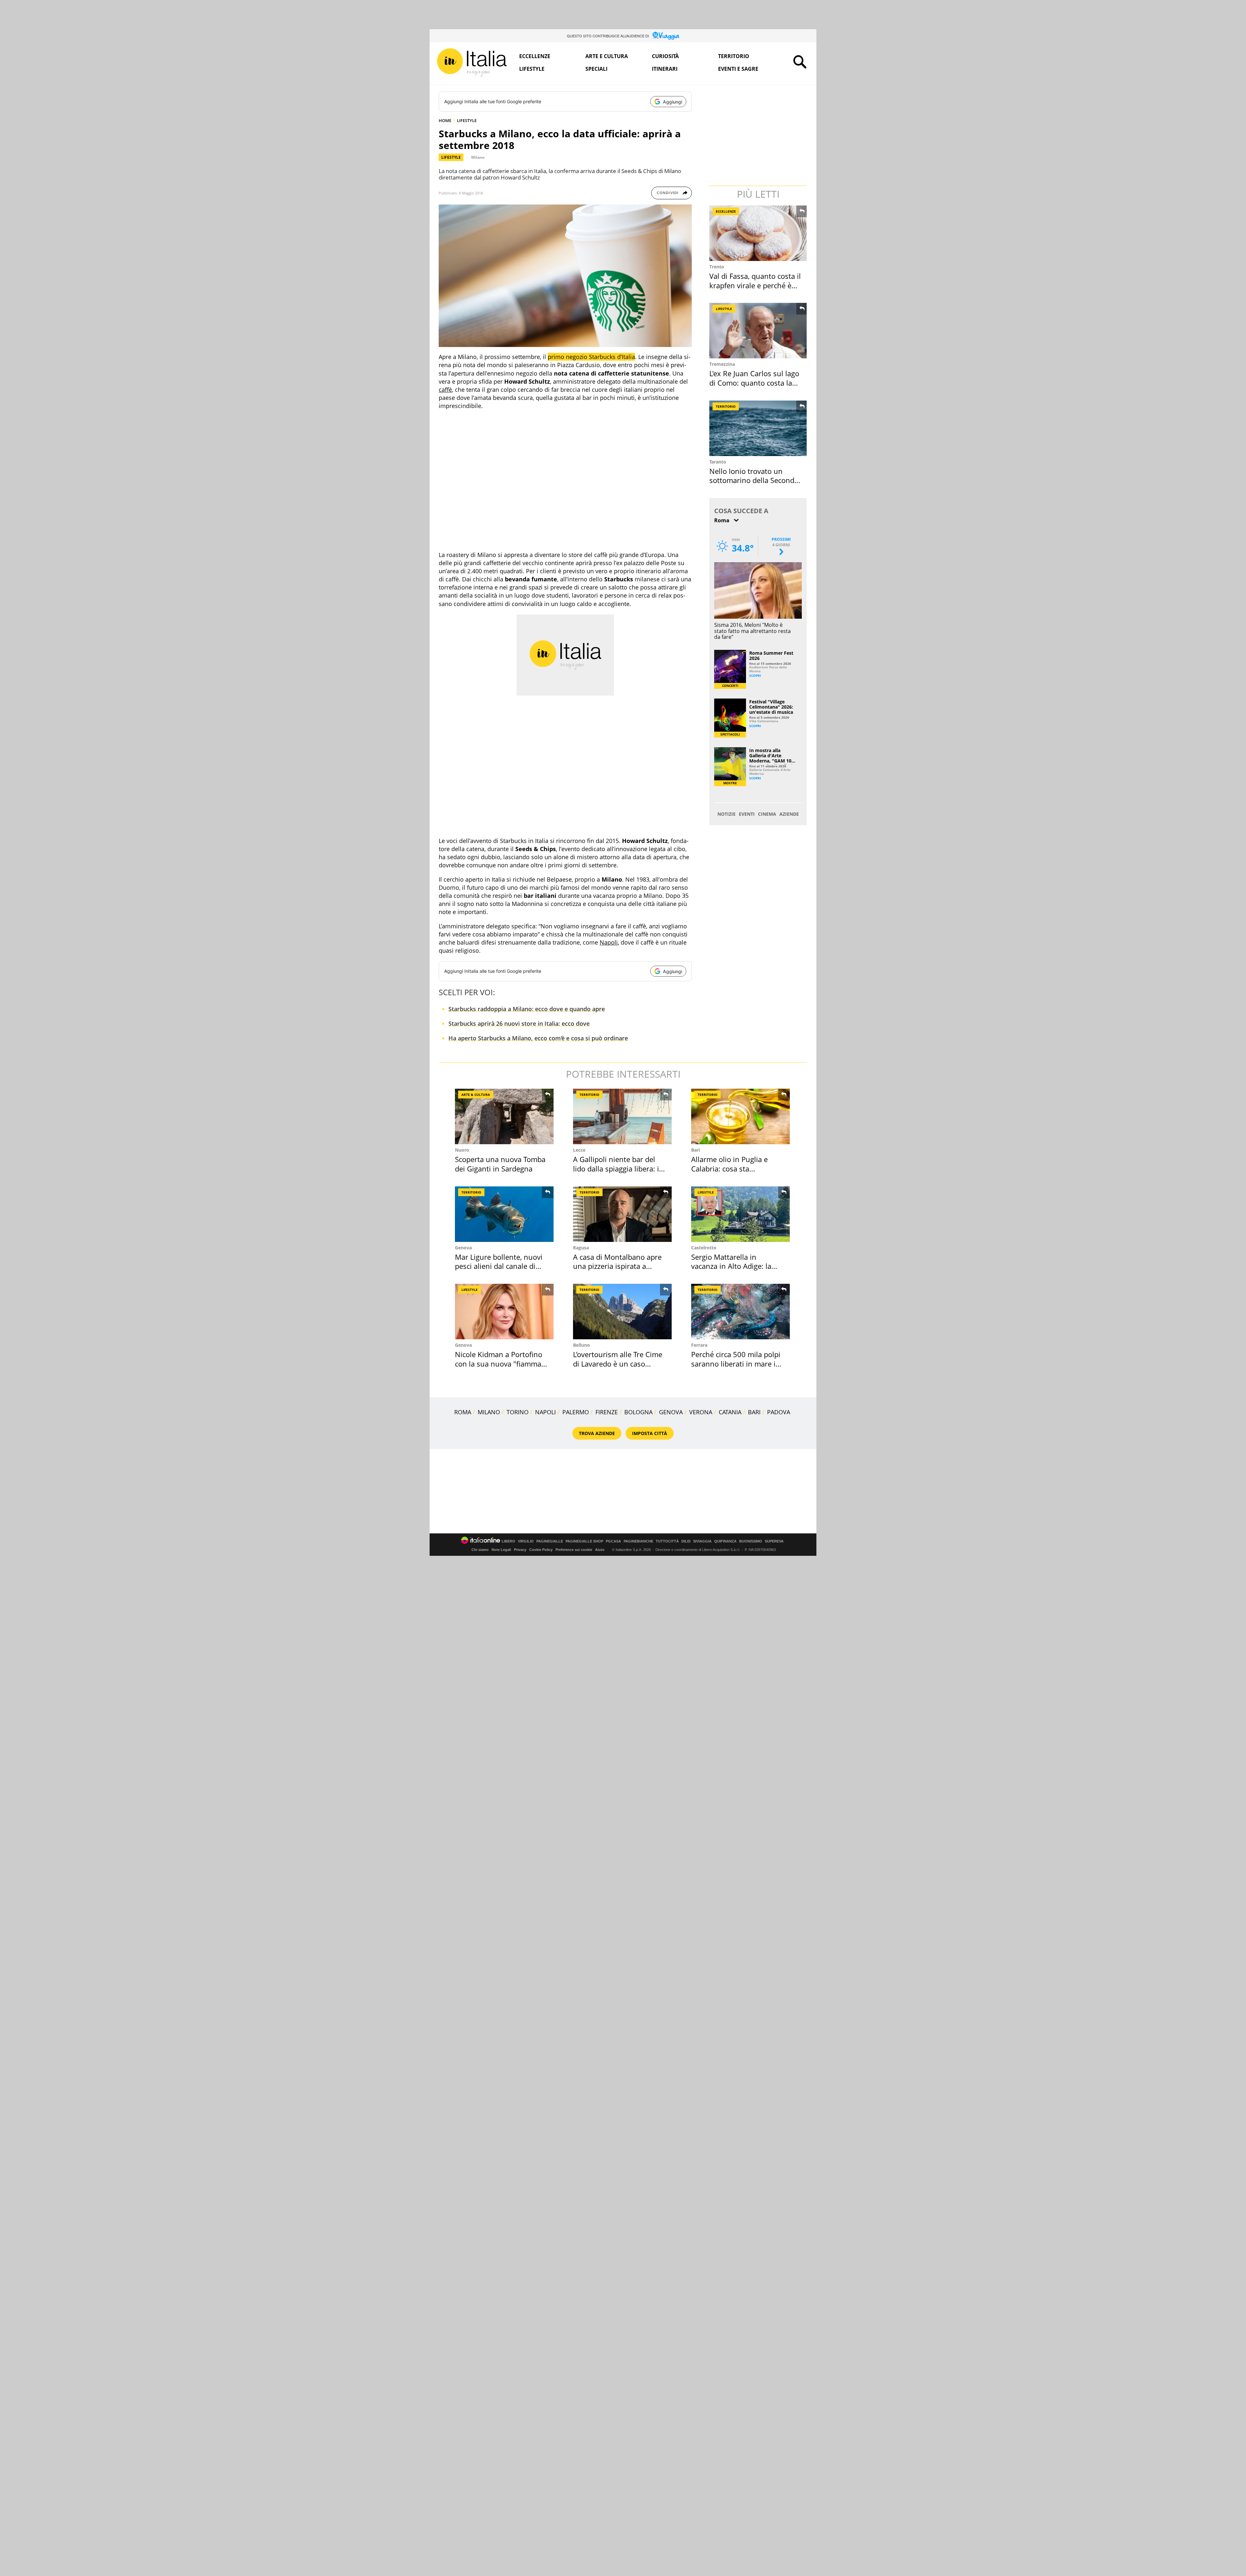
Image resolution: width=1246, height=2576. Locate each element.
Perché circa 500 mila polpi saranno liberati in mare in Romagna (736, 1363)
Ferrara (699, 1345)
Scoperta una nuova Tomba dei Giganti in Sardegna (500, 1164)
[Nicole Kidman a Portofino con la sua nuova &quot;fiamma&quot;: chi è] (504, 1312)
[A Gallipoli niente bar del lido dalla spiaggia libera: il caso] (622, 1116)
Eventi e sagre (738, 69)
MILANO (489, 1412)
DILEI (686, 1541)
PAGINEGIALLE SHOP (584, 1541)
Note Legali (501, 1550)
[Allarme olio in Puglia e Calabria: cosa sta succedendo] (740, 1116)
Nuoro (462, 1150)
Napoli (609, 942)
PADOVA (779, 1412)
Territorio (734, 56)
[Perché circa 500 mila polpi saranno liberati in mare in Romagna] (740, 1312)
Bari (696, 1150)
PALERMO (576, 1412)
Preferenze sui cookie (574, 1550)
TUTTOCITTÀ (667, 1541)
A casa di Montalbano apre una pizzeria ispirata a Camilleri (617, 1266)
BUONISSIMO (751, 1541)
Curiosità (665, 56)
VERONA (701, 1412)
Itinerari (665, 69)
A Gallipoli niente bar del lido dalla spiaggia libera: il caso (617, 1168)
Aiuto (600, 1550)
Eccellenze (535, 56)
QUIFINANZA (725, 1541)
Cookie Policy (541, 1550)
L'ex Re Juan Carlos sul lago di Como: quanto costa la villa (754, 383)
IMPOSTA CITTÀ (650, 1433)
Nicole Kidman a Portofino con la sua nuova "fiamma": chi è (501, 1363)
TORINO (518, 1412)
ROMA (463, 1412)
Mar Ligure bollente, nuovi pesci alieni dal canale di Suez (499, 1266)
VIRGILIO (526, 1541)
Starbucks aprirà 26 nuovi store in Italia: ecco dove (519, 1023)
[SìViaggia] (666, 36)
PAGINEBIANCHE (638, 1541)
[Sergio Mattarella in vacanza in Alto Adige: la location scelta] (740, 1214)
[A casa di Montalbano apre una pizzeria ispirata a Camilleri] (622, 1214)
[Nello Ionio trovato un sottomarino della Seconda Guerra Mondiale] (759, 428)
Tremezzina (722, 364)
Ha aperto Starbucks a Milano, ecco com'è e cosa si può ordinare (538, 1038)
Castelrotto (704, 1248)
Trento (717, 267)
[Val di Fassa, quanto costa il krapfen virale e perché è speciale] (759, 233)
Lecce (579, 1150)
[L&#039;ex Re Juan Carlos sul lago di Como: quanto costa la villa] (759, 331)
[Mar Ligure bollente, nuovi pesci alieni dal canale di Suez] (504, 1214)
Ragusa (581, 1248)
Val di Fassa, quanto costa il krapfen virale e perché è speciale (755, 285)
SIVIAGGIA (702, 1541)
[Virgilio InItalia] (472, 62)
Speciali (596, 69)
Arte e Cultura (607, 56)
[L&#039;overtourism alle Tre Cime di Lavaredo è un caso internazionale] (622, 1312)
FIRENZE (607, 1412)
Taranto (718, 462)
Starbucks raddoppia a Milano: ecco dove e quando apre (527, 1009)
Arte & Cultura (476, 1095)
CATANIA (730, 1412)
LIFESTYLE (467, 120)
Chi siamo (480, 1550)
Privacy (520, 1550)
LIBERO (508, 1541)
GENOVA (671, 1412)
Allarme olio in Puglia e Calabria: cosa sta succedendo (729, 1168)
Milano (478, 157)
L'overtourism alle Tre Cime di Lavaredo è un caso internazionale (618, 1363)
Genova (463, 1248)
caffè (445, 390)
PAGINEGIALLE (550, 1541)
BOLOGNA (638, 1412)
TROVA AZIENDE (597, 1433)
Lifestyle (532, 69)
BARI (754, 1412)
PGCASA (613, 1541)
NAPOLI (545, 1412)
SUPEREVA (774, 1541)
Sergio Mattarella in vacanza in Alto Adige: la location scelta (731, 1266)
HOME (445, 120)
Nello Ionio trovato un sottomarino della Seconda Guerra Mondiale (754, 480)
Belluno (581, 1345)
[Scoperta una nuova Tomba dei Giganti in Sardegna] (504, 1116)
